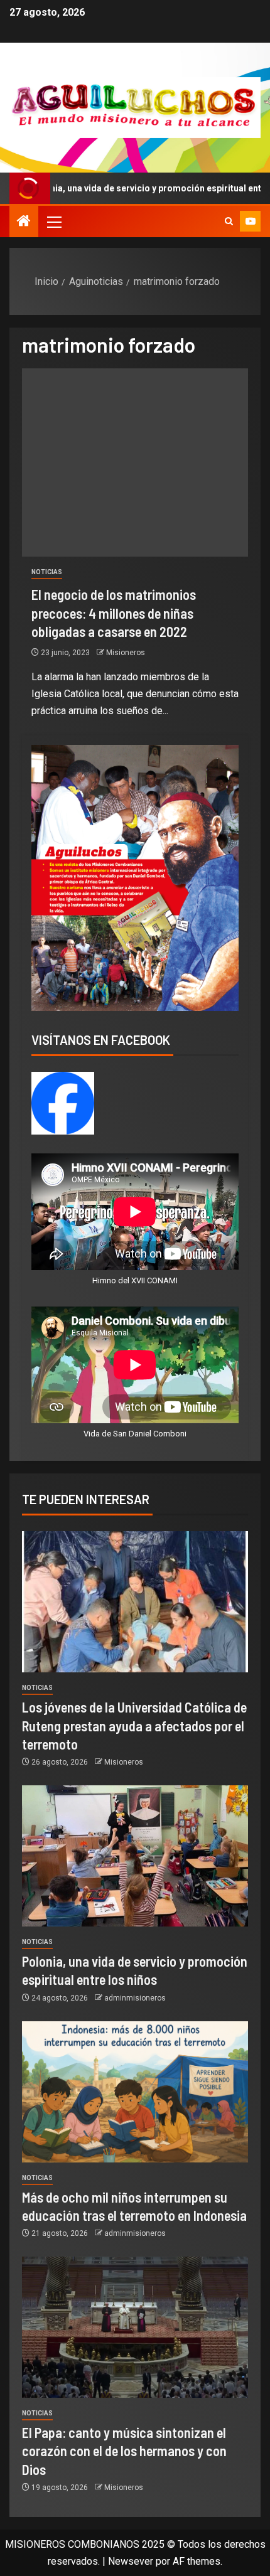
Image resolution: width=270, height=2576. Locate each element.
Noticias (47, 572)
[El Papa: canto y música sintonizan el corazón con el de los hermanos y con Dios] (135, 2327)
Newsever (131, 2561)
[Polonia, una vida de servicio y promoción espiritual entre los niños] (135, 1856)
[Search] (229, 222)
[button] (53, 222)
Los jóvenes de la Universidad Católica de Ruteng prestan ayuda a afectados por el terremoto (134, 1725)
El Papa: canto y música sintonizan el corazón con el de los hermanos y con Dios (124, 2451)
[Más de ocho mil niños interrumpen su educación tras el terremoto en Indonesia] (135, 2092)
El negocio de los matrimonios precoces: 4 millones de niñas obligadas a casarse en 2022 (114, 613)
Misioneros (126, 653)
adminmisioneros (135, 1998)
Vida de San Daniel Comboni (135, 1434)
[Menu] (53, 222)
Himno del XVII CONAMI (135, 1280)
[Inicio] (24, 222)
